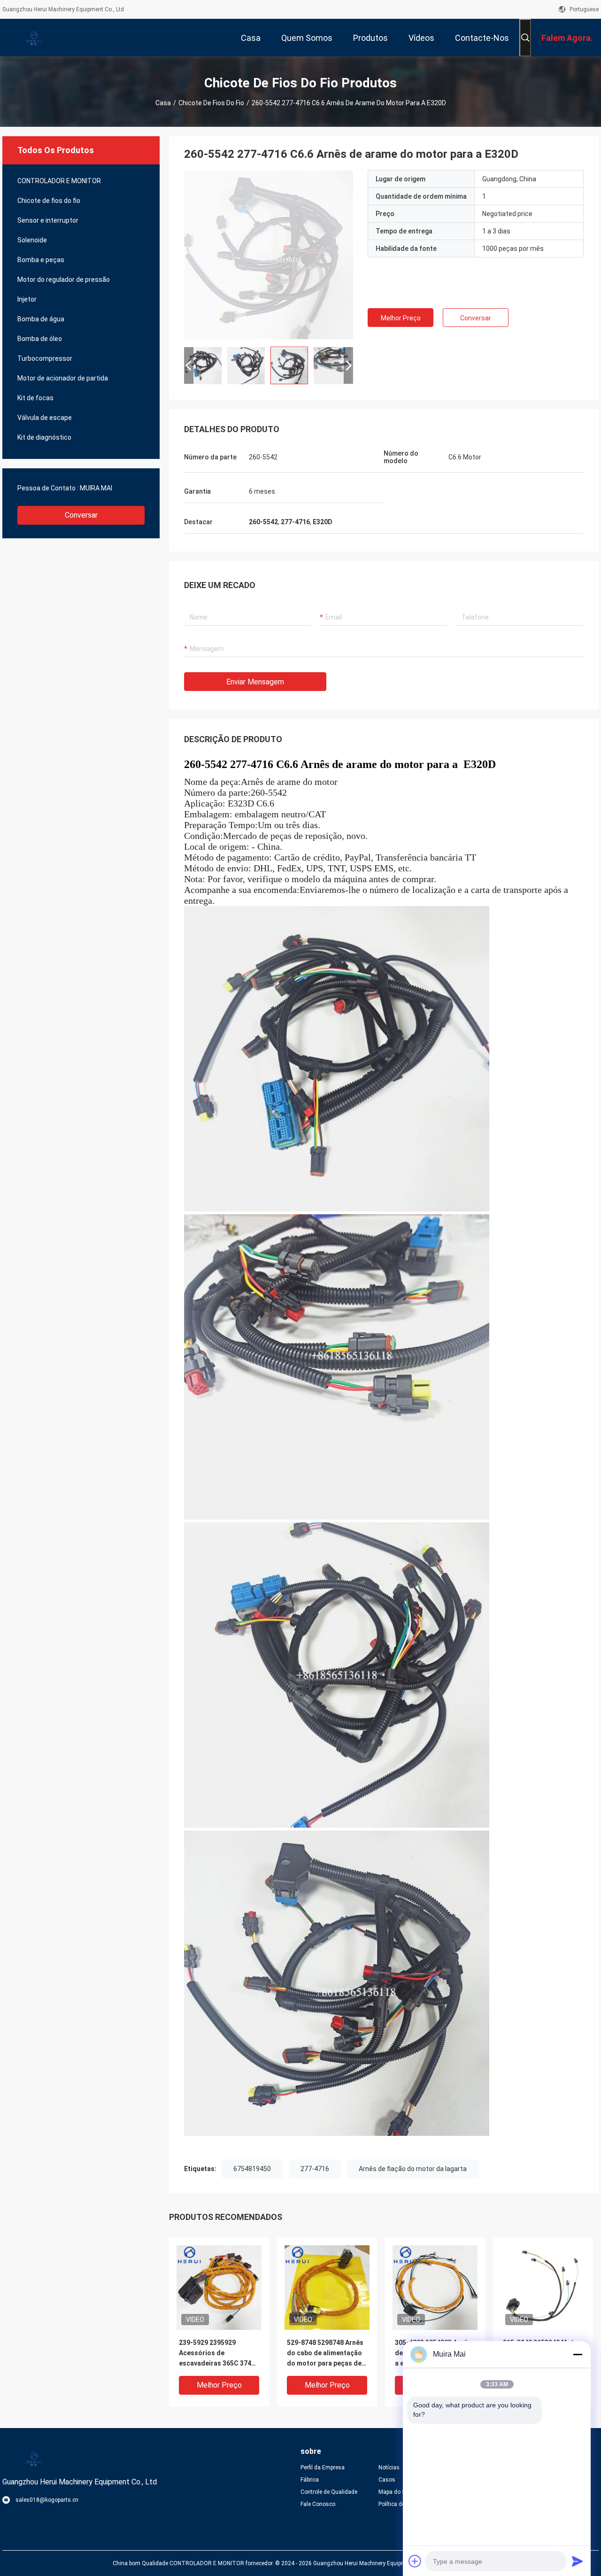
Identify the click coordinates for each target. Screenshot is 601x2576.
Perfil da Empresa (323, 2467)
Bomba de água (41, 319)
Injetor (27, 299)
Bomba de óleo (40, 339)
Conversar (81, 515)
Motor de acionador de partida (63, 378)
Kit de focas (35, 398)
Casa (163, 103)
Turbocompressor (45, 358)
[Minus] (578, 2354)
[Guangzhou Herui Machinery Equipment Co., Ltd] (33, 38)
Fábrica (310, 2480)
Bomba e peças (41, 260)
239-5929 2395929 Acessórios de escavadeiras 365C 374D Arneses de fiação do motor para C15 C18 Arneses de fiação (217, 2354)
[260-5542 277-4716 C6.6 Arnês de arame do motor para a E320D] (269, 255)
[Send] (578, 2561)
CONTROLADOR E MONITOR (59, 181)
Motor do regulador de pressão (64, 279)
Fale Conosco (318, 2504)
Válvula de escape (45, 418)
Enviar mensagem (255, 682)
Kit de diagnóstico (44, 437)
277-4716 (315, 2169)
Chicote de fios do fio (211, 103)
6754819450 (252, 2169)
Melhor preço (401, 318)
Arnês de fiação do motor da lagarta (413, 2169)
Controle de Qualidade (329, 2492)
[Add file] (415, 2561)
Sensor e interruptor (48, 220)
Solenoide (32, 240)
